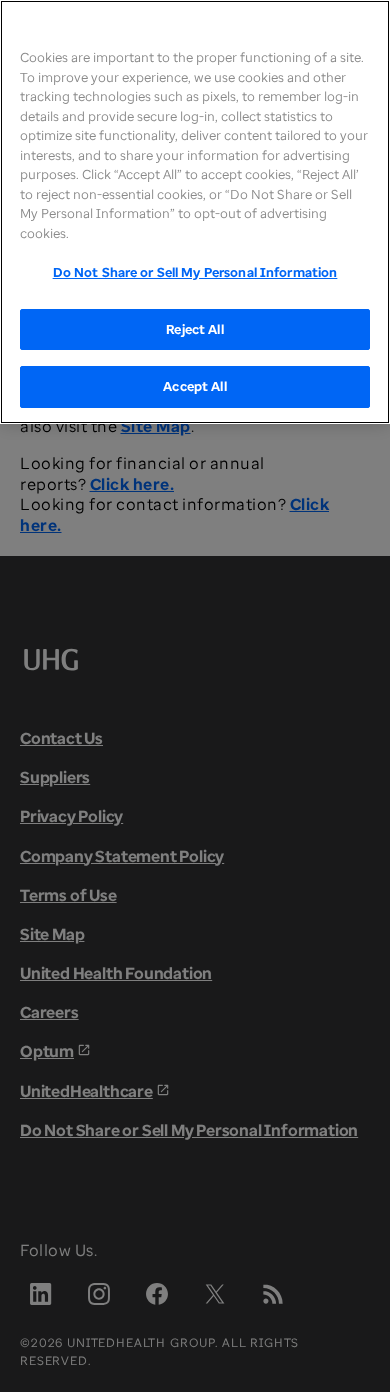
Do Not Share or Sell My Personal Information (195, 272)
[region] (195, 212)
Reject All (194, 329)
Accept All (194, 386)
